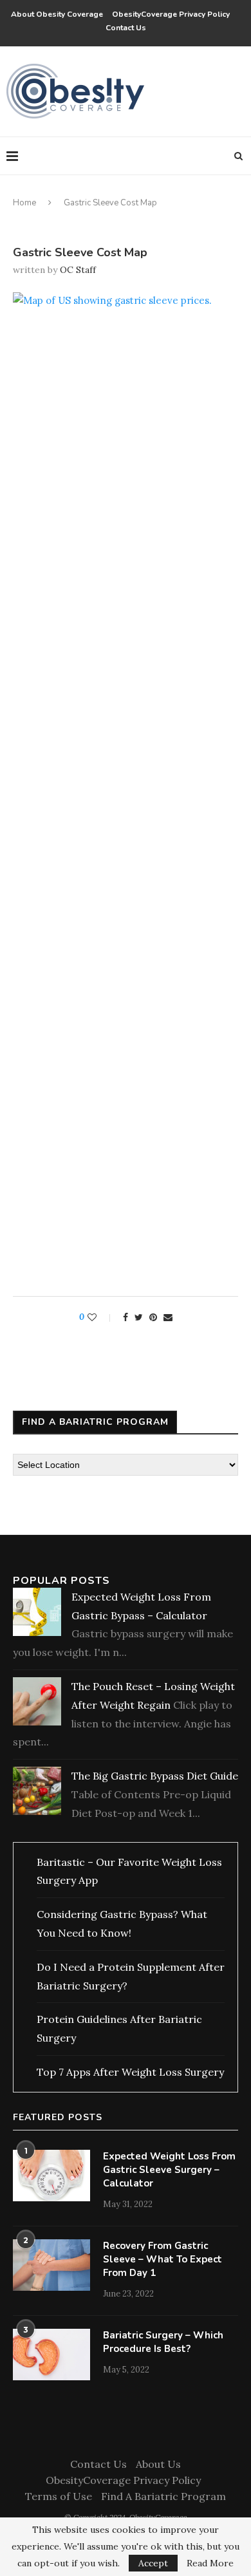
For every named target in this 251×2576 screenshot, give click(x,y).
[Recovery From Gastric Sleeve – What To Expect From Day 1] (51, 2265)
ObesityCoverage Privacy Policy (173, 14)
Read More (210, 2563)
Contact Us (126, 28)
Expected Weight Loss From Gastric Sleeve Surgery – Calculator (169, 2170)
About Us (158, 2464)
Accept (153, 2563)
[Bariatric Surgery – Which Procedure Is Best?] (51, 2355)
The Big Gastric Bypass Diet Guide (155, 1776)
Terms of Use (59, 2496)
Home (24, 203)
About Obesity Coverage (57, 14)
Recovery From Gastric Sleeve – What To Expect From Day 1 (163, 2259)
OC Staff (78, 270)
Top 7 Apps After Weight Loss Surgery (130, 2072)
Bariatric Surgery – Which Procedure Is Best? (163, 2342)
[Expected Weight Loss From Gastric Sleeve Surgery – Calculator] (51, 2176)
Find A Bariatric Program (163, 2496)
